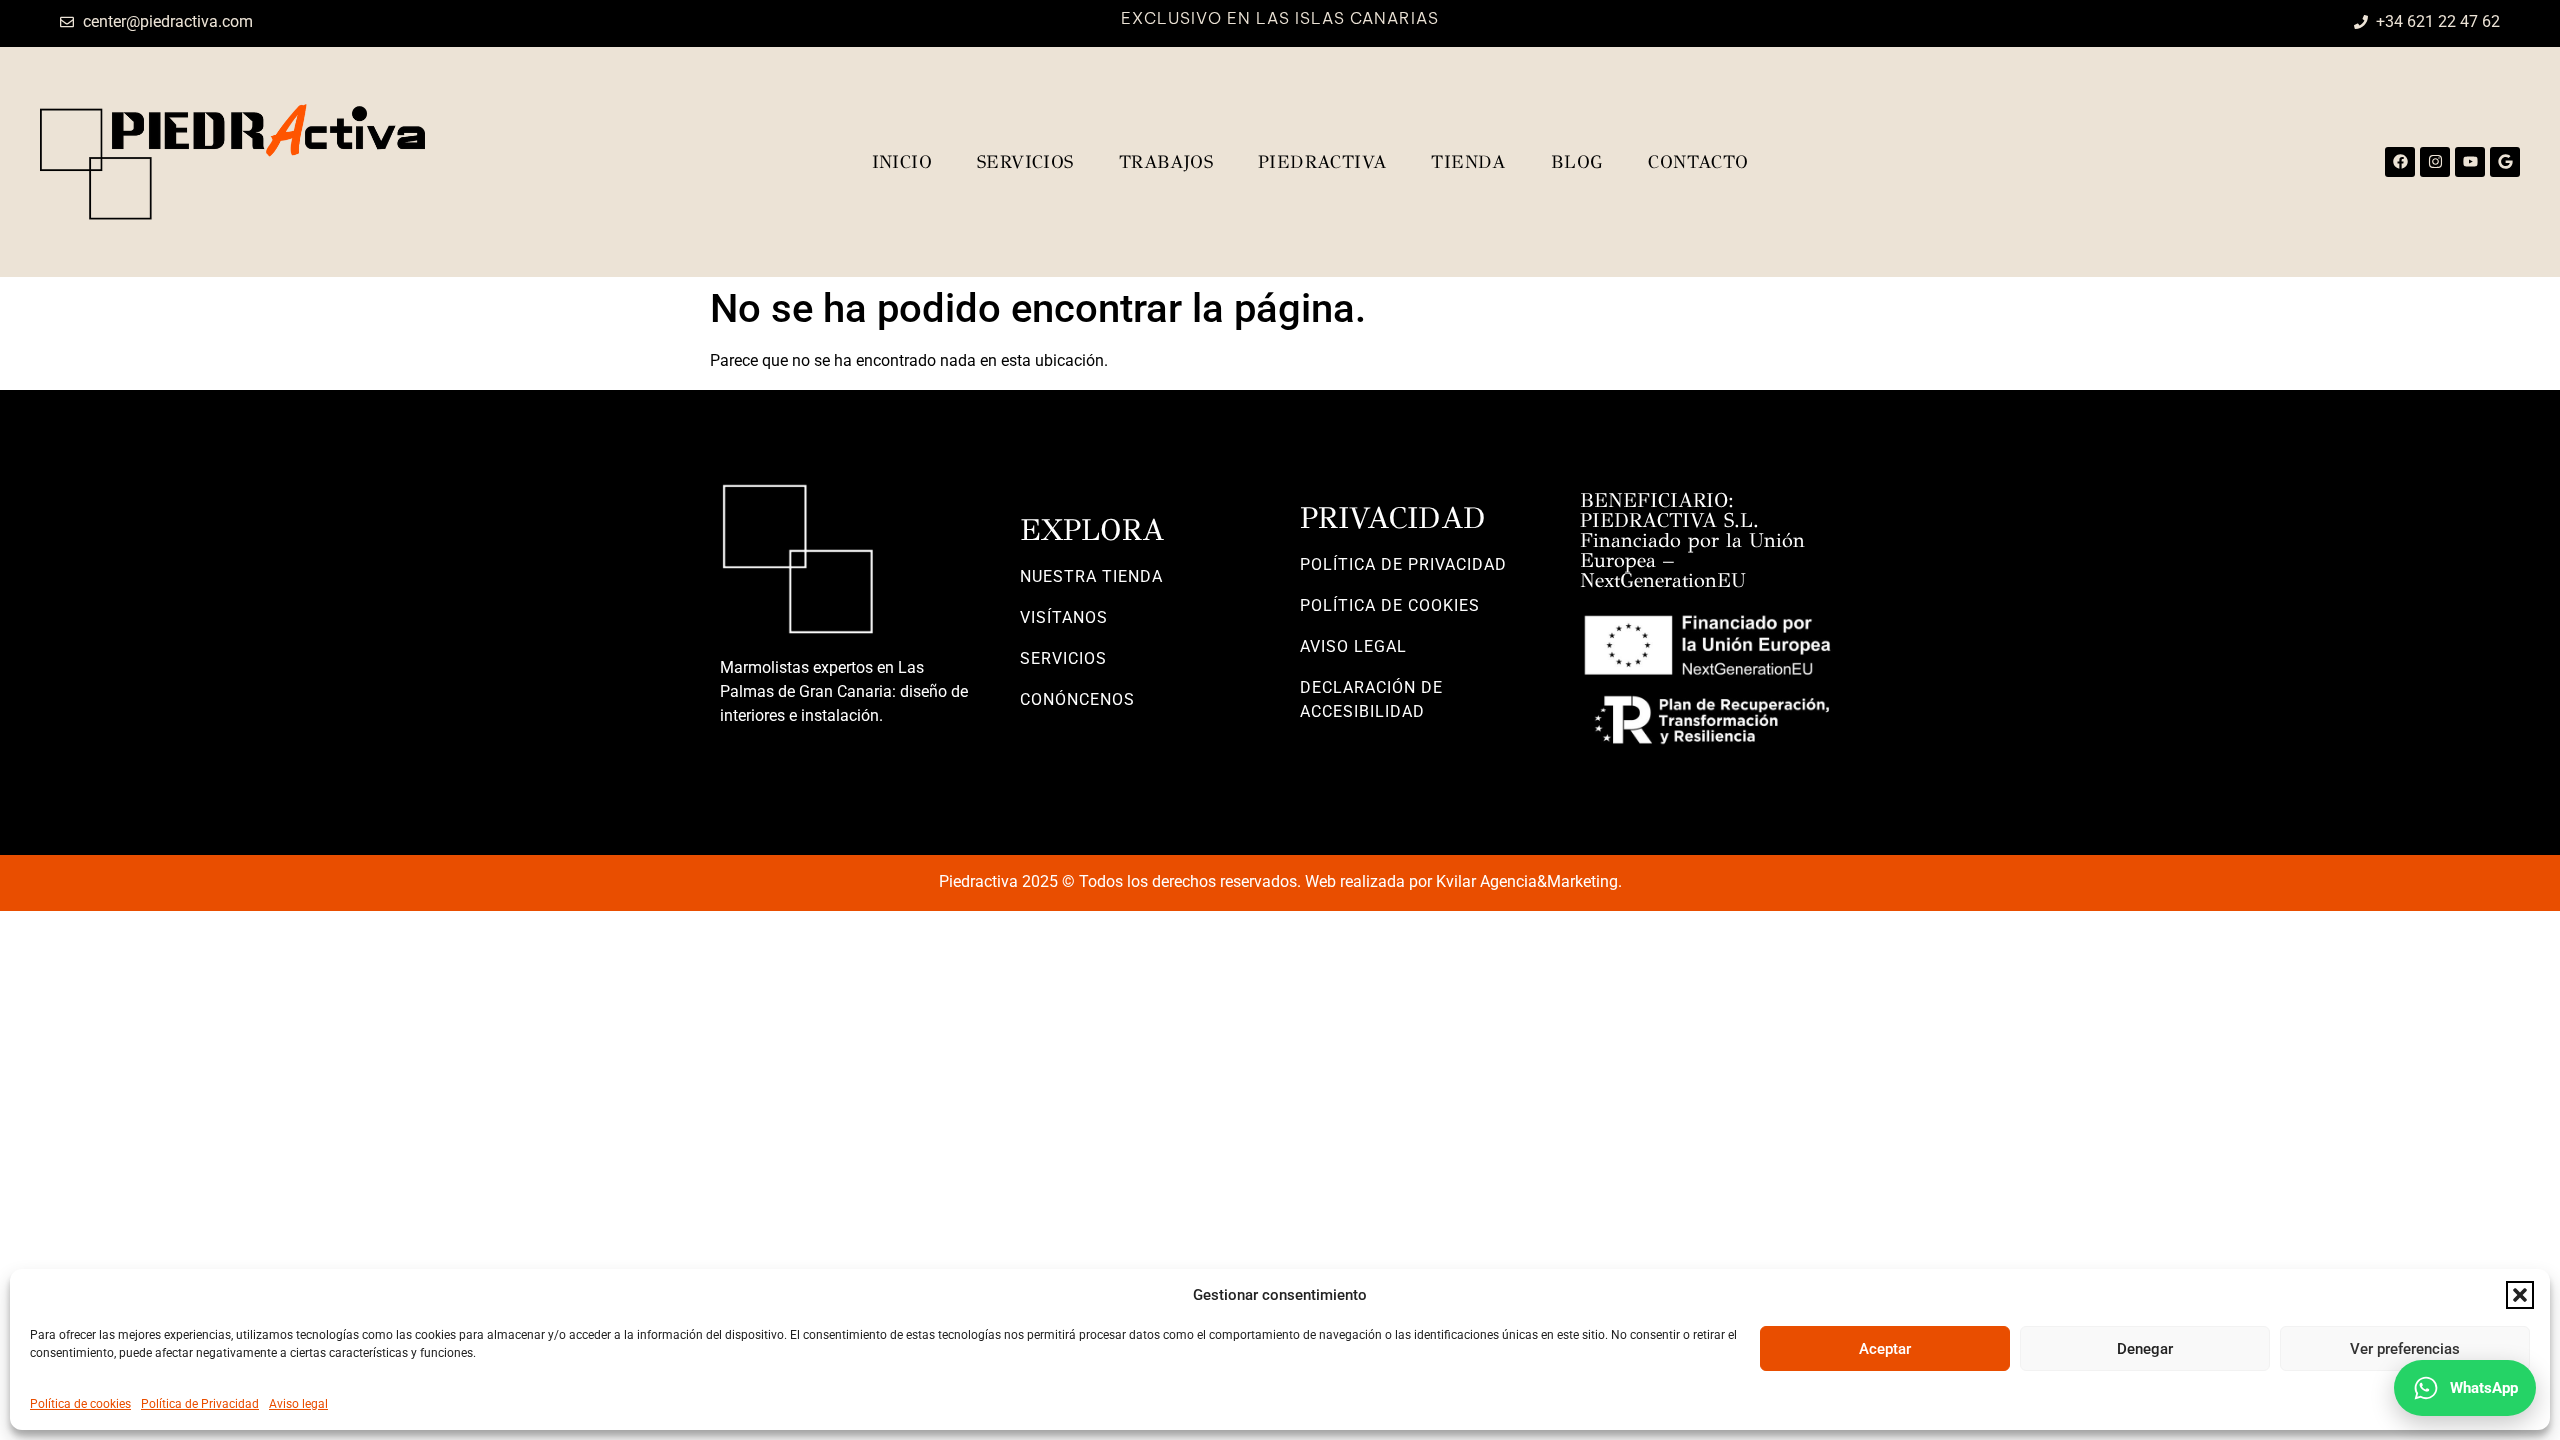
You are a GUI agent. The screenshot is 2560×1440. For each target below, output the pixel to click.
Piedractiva (1322, 162)
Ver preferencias (2405, 1349)
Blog (1577, 162)
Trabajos (1166, 162)
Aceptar (1885, 1349)
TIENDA (1468, 162)
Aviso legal (298, 1404)
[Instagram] (2435, 162)
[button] (2520, 1295)
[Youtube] (2470, 162)
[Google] (2505, 162)
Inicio (902, 162)
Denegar (2145, 1349)
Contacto (1698, 162)
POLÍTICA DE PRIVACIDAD (1403, 564)
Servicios (1025, 162)
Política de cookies (80, 1404)
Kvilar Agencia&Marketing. (1529, 881)
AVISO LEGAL (1353, 646)
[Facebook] (2400, 162)
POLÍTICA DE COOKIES (1390, 605)
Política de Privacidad (200, 1404)
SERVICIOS (1063, 658)
